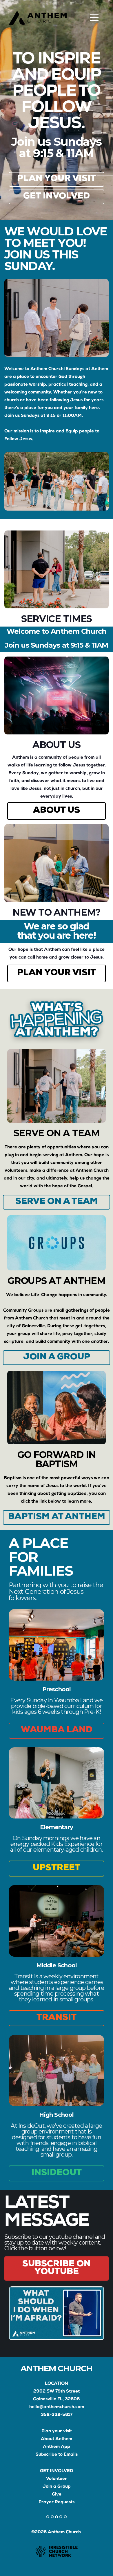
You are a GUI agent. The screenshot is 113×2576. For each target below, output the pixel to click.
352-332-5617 (57, 2415)
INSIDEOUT (57, 2173)
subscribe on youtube (57, 2268)
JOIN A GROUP (57, 1358)
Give (57, 2495)
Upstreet (57, 1868)
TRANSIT (57, 2018)
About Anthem (57, 2439)
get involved (57, 197)
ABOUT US (57, 811)
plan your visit (57, 179)
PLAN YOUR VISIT (57, 973)
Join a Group (57, 2487)
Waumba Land (57, 1731)
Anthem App (57, 2447)
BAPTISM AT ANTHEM (57, 1517)
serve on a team (57, 1202)
